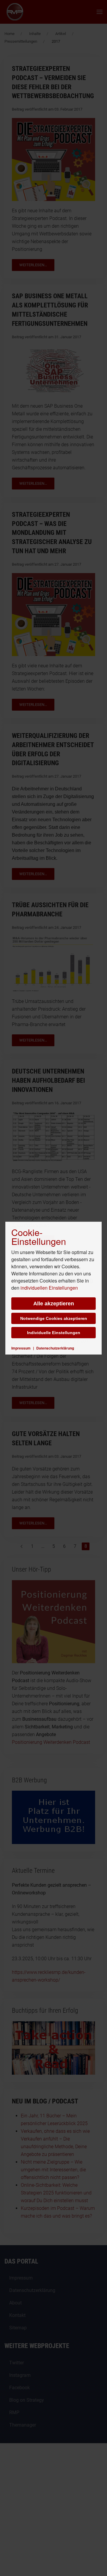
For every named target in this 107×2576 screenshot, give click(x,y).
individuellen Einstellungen (49, 1288)
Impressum (21, 1348)
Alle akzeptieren (54, 1304)
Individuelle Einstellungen (54, 1333)
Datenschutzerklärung (55, 1348)
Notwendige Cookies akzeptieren (54, 1318)
